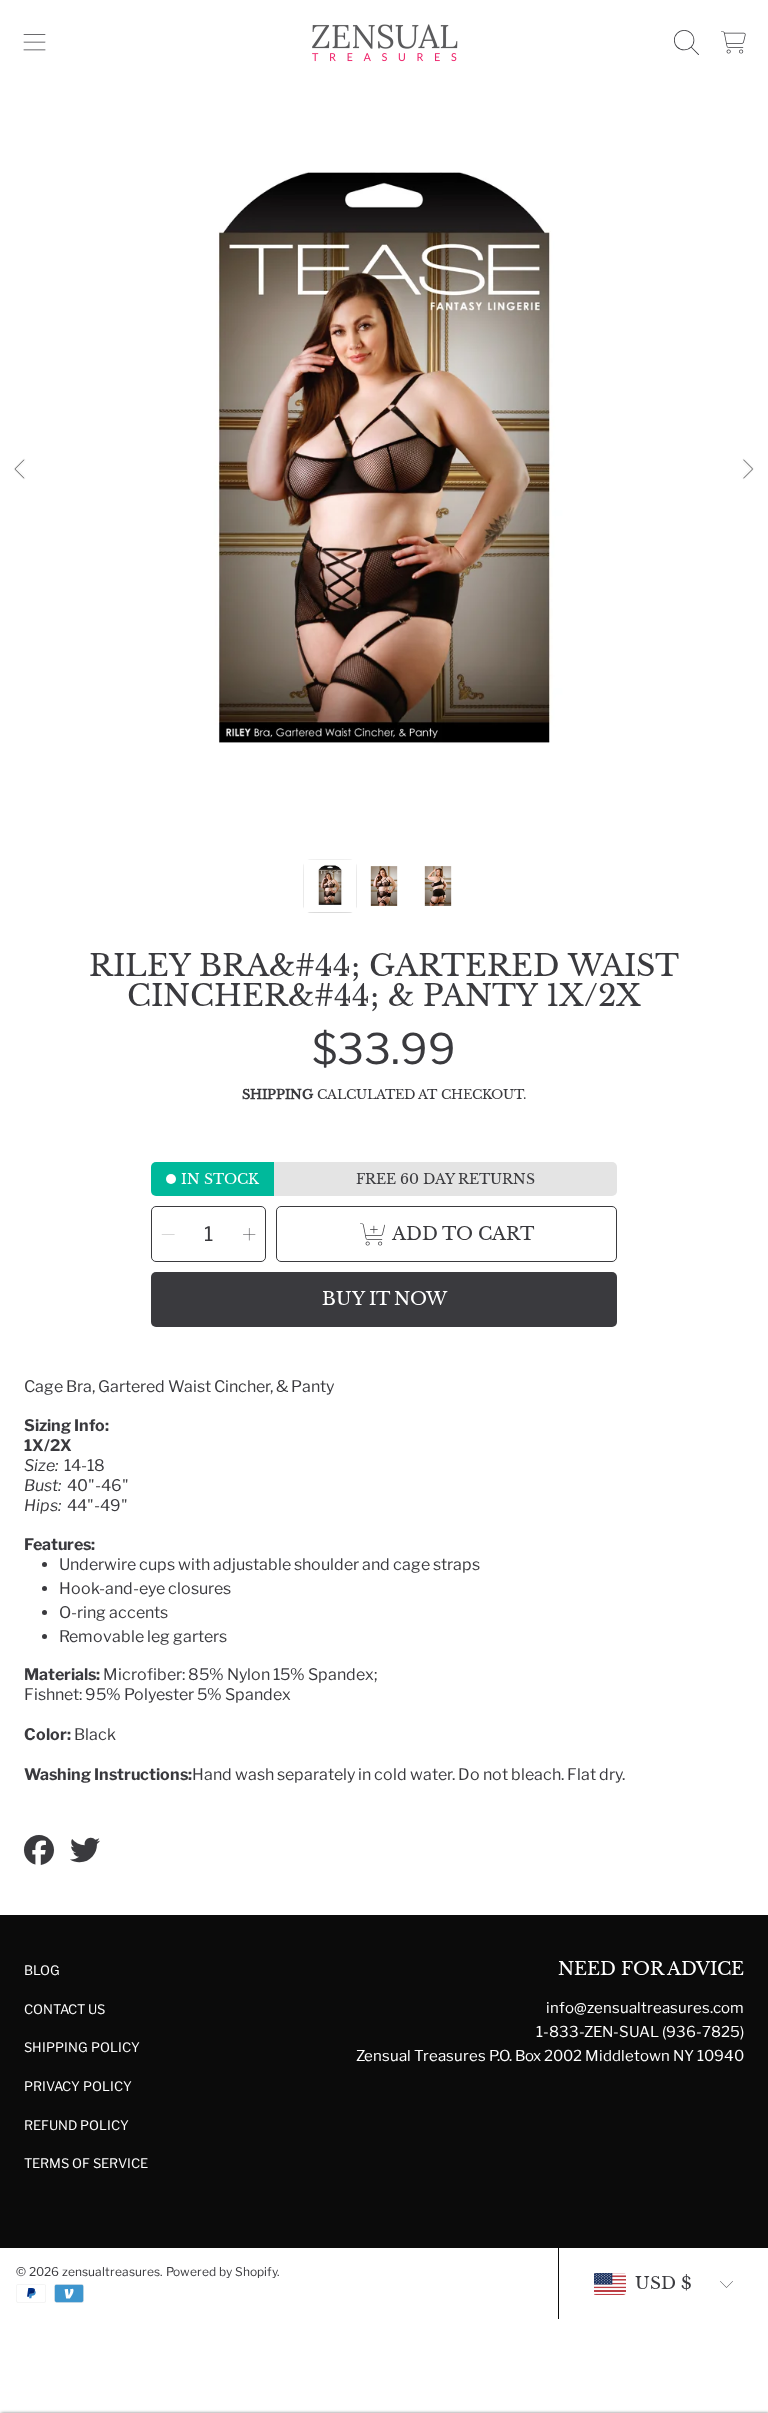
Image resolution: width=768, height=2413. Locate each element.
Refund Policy (76, 2125)
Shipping (277, 1095)
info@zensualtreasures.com (645, 2008)
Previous (21, 470)
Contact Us (64, 2009)
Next (747, 470)
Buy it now (384, 1299)
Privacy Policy (78, 2086)
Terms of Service (86, 2163)
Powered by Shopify (221, 2271)
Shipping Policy (82, 2047)
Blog (42, 1970)
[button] (35, 43)
